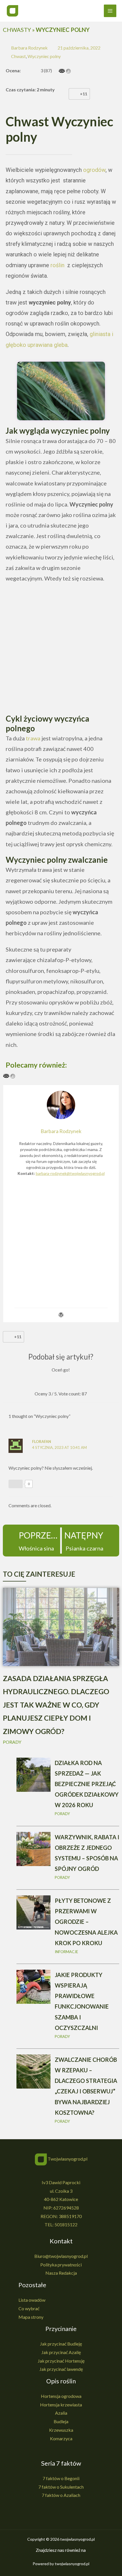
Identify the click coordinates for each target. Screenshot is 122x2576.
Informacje (66, 1952)
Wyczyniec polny (44, 56)
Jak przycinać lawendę (61, 2369)
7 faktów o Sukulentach (61, 2487)
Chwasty (17, 30)
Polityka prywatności (61, 2265)
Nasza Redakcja (61, 2273)
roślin (58, 265)
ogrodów (94, 170)
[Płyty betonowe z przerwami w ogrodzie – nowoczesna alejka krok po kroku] (33, 1912)
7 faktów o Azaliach (61, 2495)
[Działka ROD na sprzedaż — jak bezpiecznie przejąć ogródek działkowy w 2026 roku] (33, 1774)
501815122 (66, 2224)
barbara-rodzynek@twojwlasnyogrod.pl (70, 1173)
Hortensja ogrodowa (61, 2396)
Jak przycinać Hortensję (61, 2361)
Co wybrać (29, 2308)
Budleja (61, 2421)
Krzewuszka (61, 2430)
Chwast (18, 56)
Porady (12, 1742)
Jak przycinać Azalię (61, 2352)
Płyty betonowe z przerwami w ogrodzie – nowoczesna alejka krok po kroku (86, 1922)
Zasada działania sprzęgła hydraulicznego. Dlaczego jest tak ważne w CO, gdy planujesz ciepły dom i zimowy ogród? (56, 1705)
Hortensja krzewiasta (61, 2405)
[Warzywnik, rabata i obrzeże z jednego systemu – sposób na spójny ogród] (33, 1848)
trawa (33, 738)
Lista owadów (32, 2300)
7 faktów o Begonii (61, 2478)
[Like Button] (74, 94)
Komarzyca (61, 2438)
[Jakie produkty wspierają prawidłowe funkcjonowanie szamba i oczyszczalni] (33, 1986)
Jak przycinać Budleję (61, 2344)
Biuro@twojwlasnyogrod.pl (61, 2256)
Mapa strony (31, 2317)
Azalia (61, 2413)
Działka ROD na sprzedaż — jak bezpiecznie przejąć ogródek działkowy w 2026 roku (87, 1784)
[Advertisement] (61, 650)
